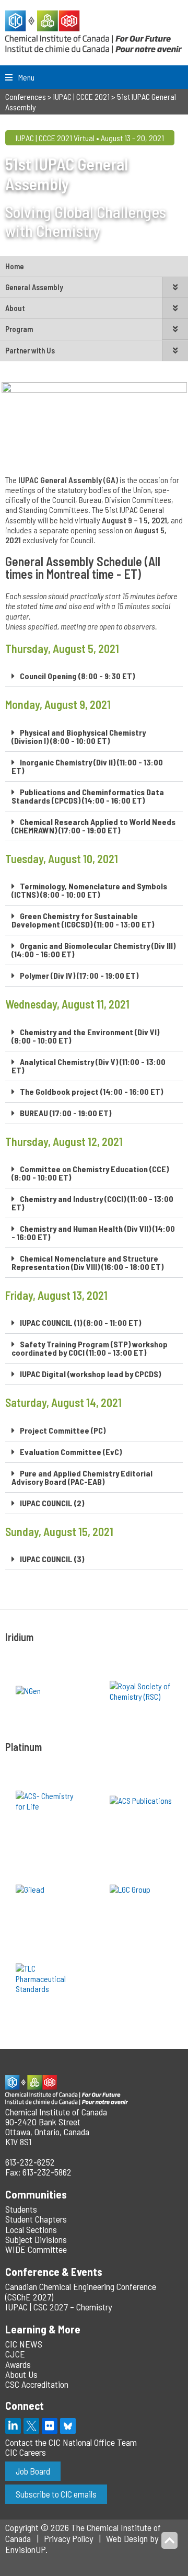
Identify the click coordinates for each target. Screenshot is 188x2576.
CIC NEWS (24, 2344)
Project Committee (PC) (63, 1430)
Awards (18, 2364)
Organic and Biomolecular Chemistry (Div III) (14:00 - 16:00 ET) (93, 950)
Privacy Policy (68, 2538)
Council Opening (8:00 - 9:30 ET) (77, 676)
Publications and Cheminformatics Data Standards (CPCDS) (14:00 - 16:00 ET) (88, 796)
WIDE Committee (36, 2249)
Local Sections (31, 2229)
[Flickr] (50, 2426)
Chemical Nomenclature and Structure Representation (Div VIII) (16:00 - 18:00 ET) (87, 1262)
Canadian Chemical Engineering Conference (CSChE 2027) (81, 2291)
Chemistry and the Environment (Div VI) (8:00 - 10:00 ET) (85, 1036)
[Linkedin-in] (13, 2426)
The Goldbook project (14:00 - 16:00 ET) (91, 1091)
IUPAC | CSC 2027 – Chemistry (58, 2307)
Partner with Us (30, 350)
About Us (21, 2374)
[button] (94, 676)
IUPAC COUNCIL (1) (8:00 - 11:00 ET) (80, 1323)
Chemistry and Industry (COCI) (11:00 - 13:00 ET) (92, 1203)
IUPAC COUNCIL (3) (52, 1559)
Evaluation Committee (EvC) (71, 1452)
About (15, 308)
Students (21, 2209)
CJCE (15, 2354)
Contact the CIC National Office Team (71, 2442)
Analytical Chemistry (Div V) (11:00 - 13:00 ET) (89, 1066)
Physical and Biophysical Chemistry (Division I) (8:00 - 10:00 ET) (79, 736)
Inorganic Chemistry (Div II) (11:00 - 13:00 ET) (87, 766)
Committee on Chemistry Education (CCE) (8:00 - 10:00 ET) (90, 1173)
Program (19, 329)
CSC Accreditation (37, 2384)
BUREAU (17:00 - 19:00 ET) (66, 1113)
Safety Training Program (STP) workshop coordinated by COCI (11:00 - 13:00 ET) (90, 1348)
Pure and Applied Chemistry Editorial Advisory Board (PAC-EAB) (82, 1477)
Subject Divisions (36, 2239)
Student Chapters (36, 2219)
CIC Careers (26, 2452)
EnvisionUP (25, 2549)
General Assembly (34, 287)
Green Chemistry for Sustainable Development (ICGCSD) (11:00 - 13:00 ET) (83, 920)
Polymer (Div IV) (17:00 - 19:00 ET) (79, 975)
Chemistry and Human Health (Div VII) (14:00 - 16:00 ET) (93, 1233)
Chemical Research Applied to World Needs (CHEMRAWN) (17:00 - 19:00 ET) (93, 826)
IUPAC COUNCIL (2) (52, 1503)
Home (15, 266)
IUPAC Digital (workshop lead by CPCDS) (90, 1374)
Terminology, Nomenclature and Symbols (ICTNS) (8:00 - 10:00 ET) (89, 890)
